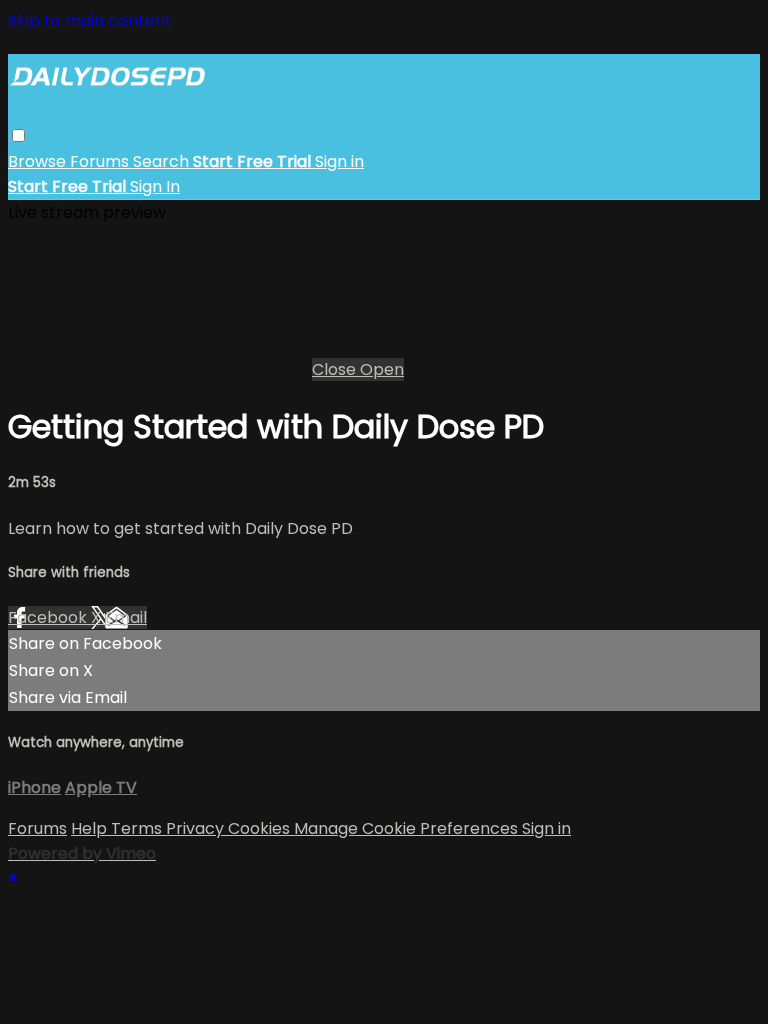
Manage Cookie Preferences (408, 828)
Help (91, 828)
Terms (138, 828)
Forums (101, 161)
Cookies (261, 828)
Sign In (155, 186)
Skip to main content (90, 20)
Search (163, 161)
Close (336, 369)
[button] (18, 135)
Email (126, 617)
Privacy (197, 828)
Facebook (49, 617)
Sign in (339, 161)
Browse (39, 161)
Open (382, 369)
